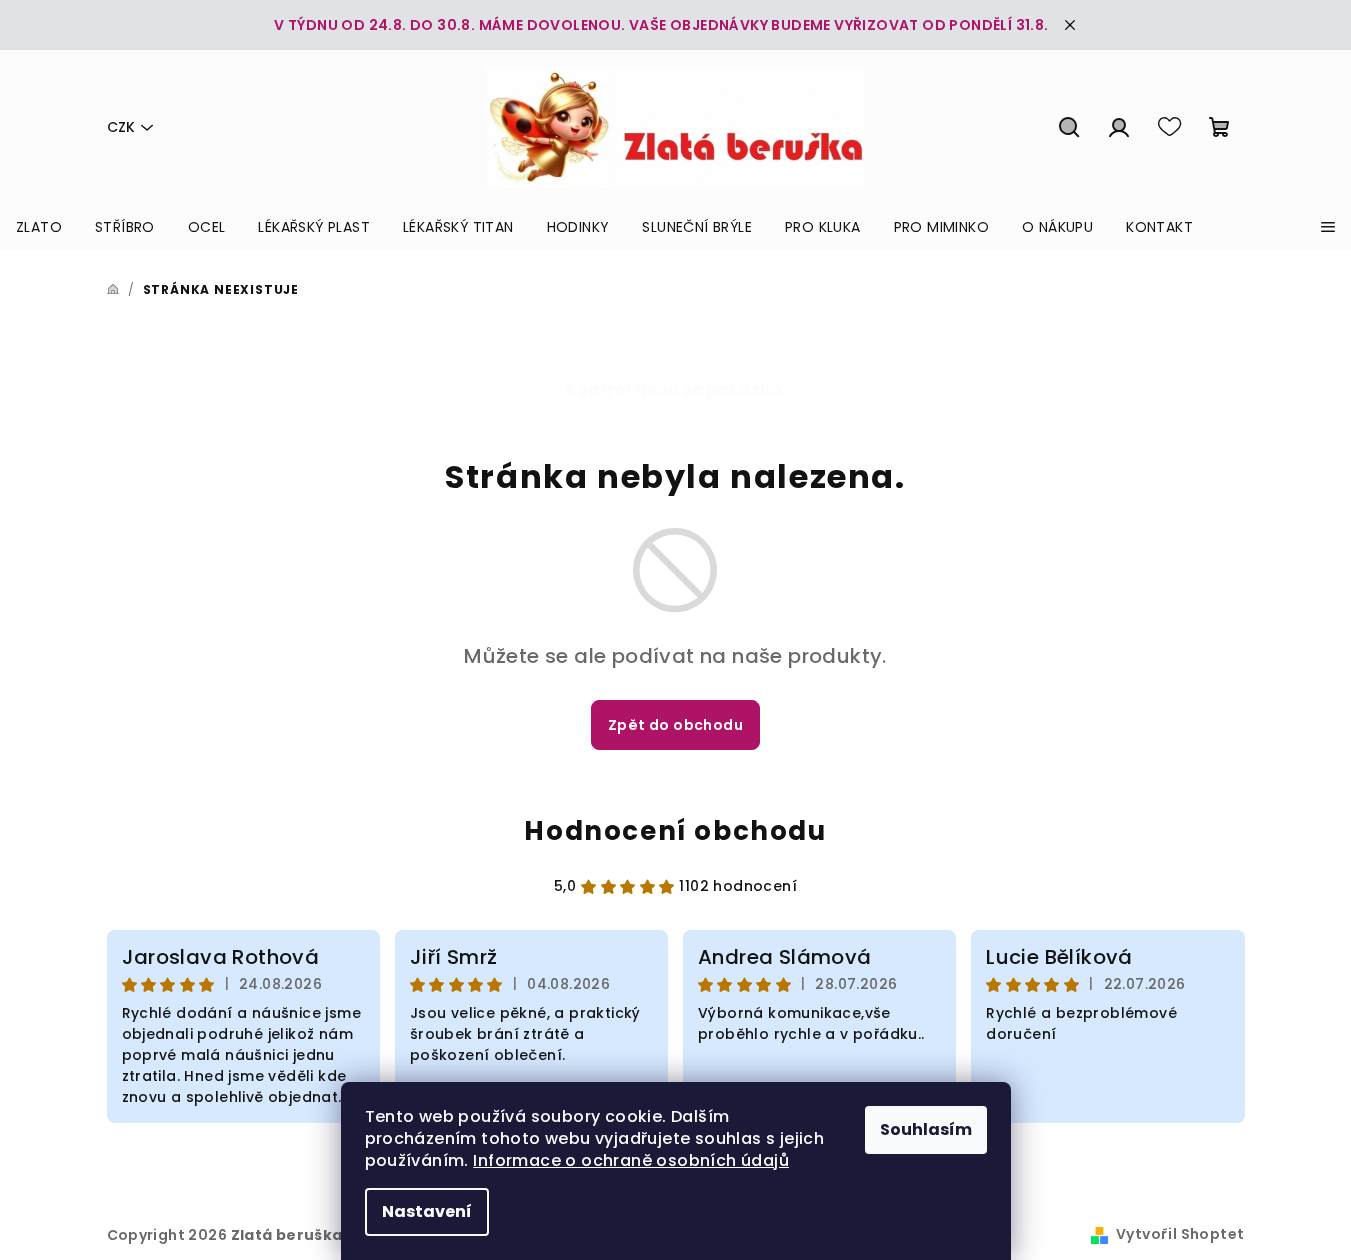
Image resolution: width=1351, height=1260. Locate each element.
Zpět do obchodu (675, 725)
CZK (121, 127)
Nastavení (427, 1211)
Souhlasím (926, 1129)
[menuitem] (39, 227)
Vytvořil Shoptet (1180, 1234)
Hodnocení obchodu (675, 831)
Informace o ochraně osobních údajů (631, 1160)
